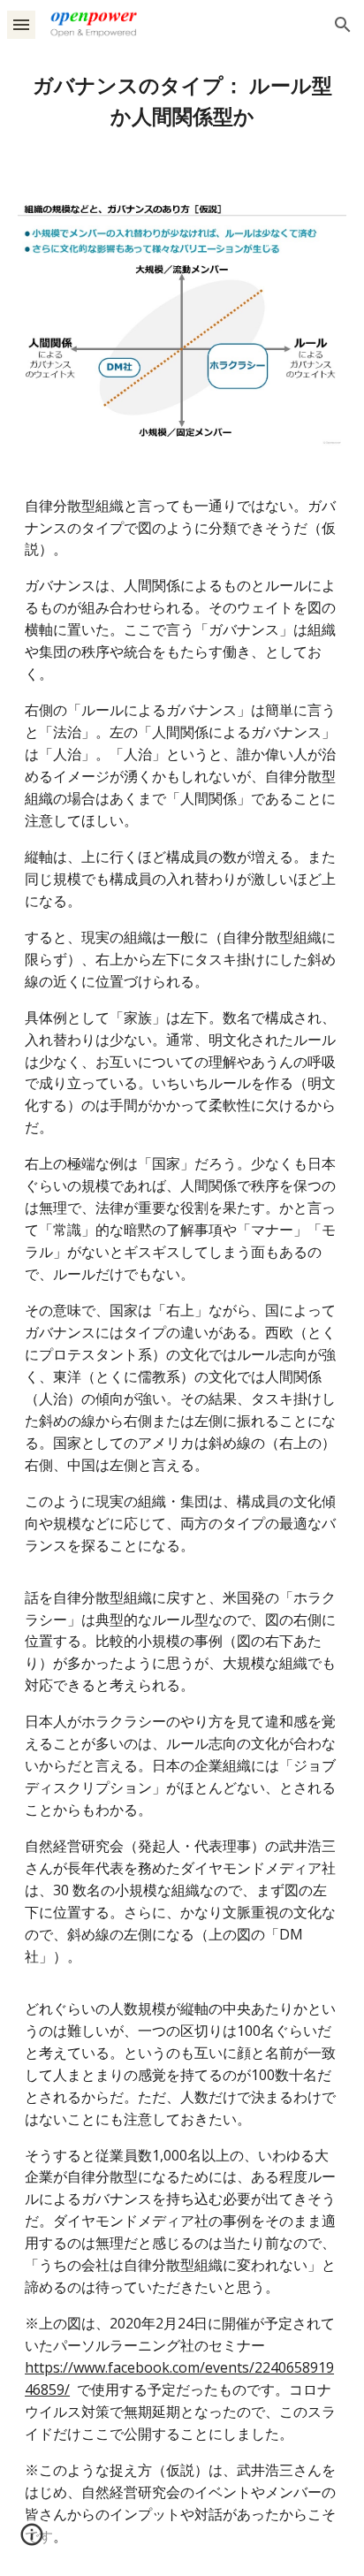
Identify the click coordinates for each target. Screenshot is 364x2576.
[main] (182, 102)
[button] (21, 24)
